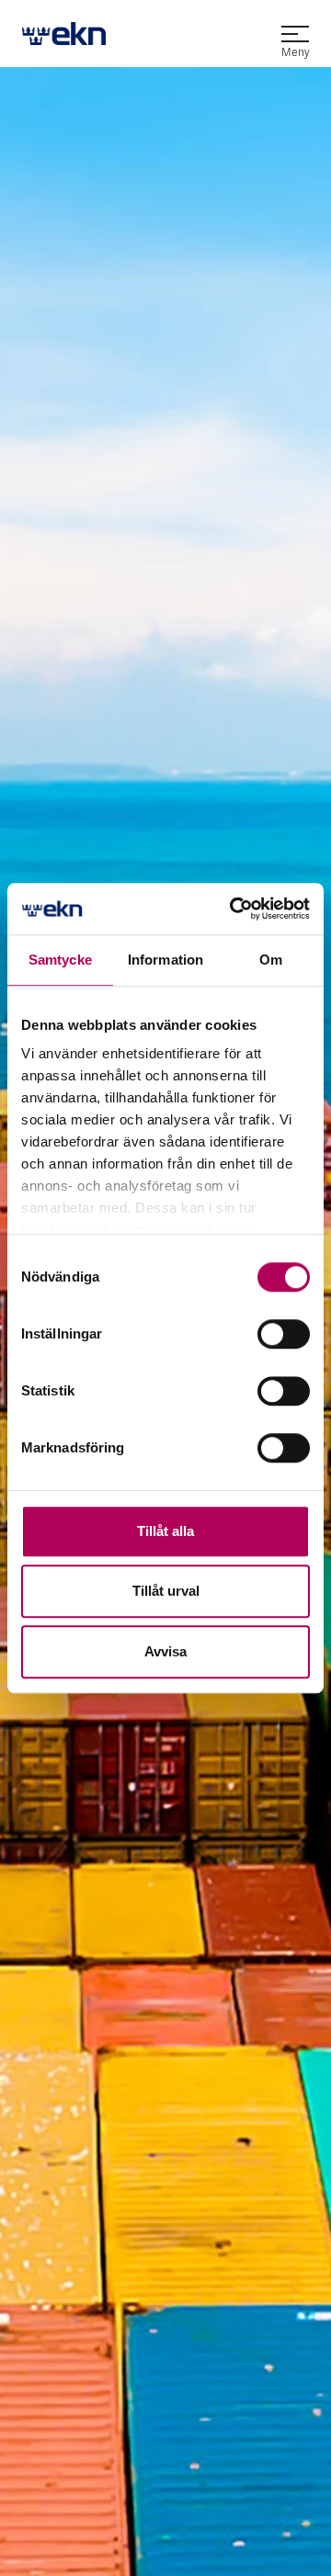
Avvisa (165, 1651)
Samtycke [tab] (60, 960)
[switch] (284, 1334)
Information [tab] (165, 960)
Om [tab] (271, 960)
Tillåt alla (165, 1531)
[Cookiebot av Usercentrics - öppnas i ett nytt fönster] (234, 909)
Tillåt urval (166, 1591)
